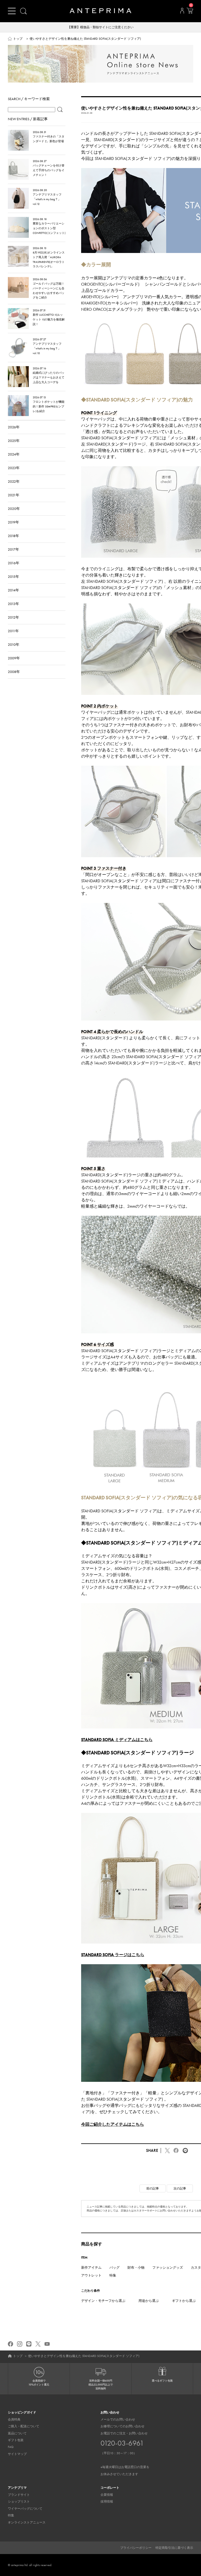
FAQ (11, 2447)
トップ (18, 39)
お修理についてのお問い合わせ (122, 2426)
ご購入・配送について (24, 2426)
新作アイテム (91, 2267)
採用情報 (107, 2502)
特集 (113, 2275)
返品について (17, 2433)
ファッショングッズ (168, 2267)
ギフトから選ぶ (184, 2301)
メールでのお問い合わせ (118, 2419)
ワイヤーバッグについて (25, 2509)
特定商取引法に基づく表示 (174, 2548)
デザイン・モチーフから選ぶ (103, 2301)
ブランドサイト (19, 2495)
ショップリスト (19, 2502)
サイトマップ (17, 2454)
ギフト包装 (16, 2440)
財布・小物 (136, 2267)
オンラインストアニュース (27, 2522)
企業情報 (107, 2495)
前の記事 (153, 2188)
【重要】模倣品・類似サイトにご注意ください (100, 27)
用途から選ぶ (149, 2301)
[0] (190, 12)
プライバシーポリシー (136, 2548)
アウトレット (91, 2275)
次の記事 (180, 2188)
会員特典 (14, 2419)
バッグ (115, 2267)
